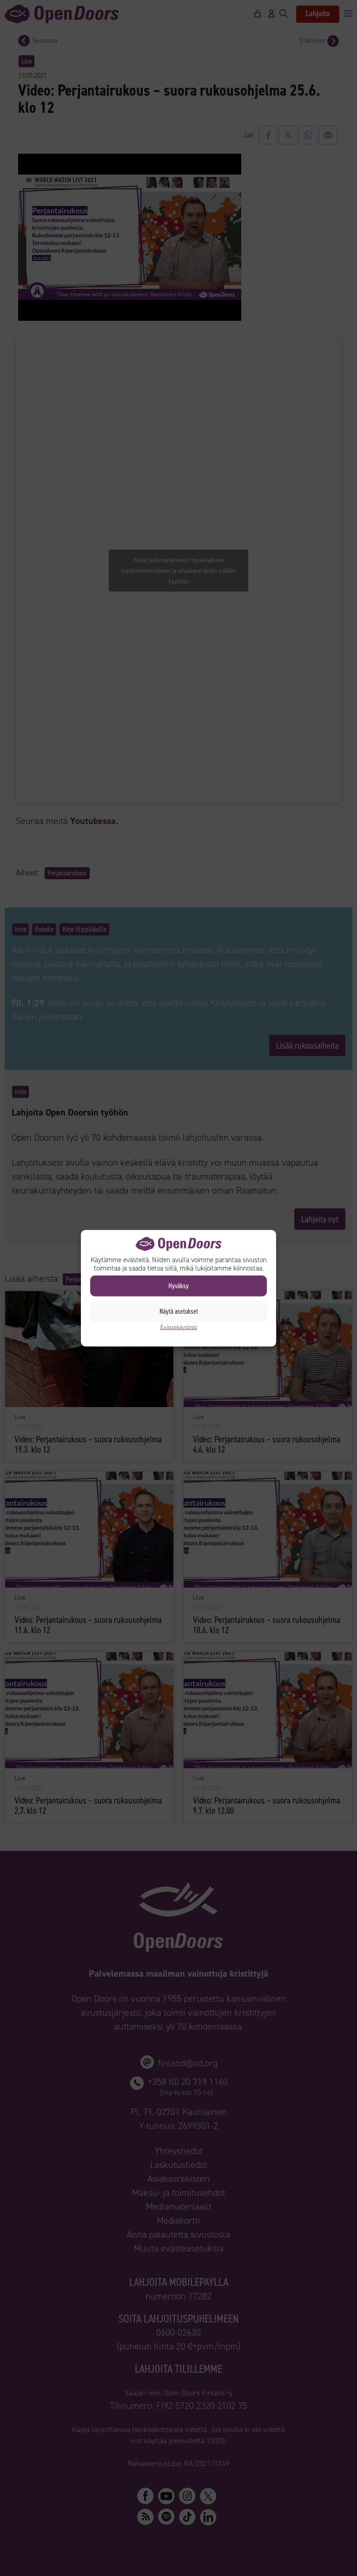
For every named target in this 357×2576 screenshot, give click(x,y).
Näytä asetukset (179, 1311)
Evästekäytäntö (179, 1327)
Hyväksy (178, 1286)
